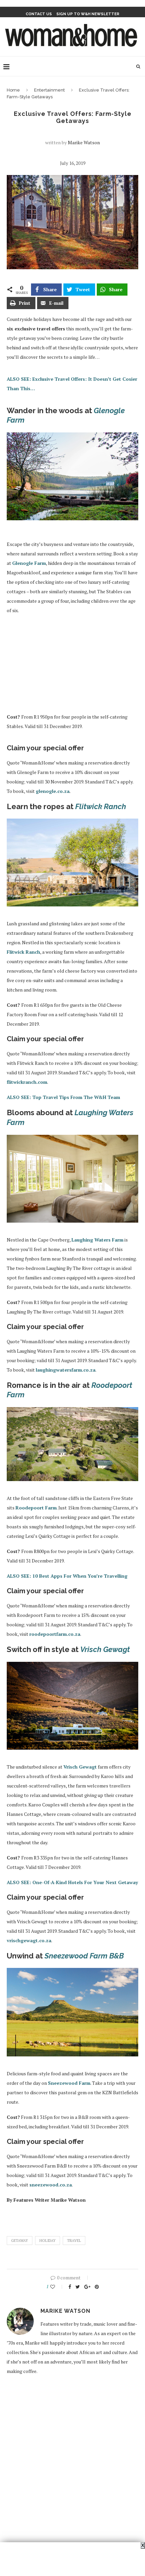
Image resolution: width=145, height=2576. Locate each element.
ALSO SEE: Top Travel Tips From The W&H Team (63, 1097)
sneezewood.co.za (51, 2185)
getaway (20, 2241)
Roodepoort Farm (36, 1508)
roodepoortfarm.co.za (55, 1634)
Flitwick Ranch (23, 952)
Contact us (39, 14)
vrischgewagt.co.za (29, 1940)
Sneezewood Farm (69, 2083)
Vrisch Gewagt (80, 1767)
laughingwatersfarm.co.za (66, 1370)
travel (74, 2241)
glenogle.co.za (53, 791)
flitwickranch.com (27, 1082)
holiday (48, 2241)
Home (13, 90)
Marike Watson (84, 142)
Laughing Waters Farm (97, 1240)
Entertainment (49, 90)
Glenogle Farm (29, 563)
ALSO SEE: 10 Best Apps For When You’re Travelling (67, 1576)
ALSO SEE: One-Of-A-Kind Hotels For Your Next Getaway (72, 1882)
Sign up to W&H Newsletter (88, 14)
